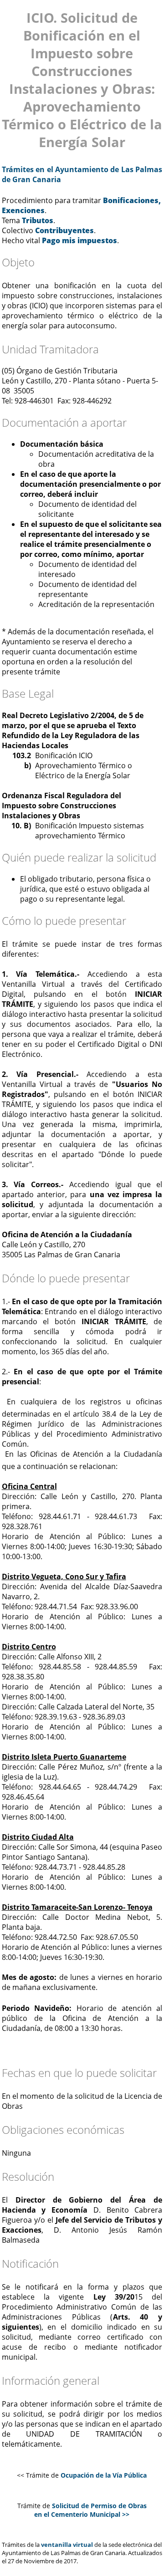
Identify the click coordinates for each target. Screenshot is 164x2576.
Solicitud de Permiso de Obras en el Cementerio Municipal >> (90, 2510)
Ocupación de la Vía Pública (104, 2475)
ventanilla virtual (67, 2545)
